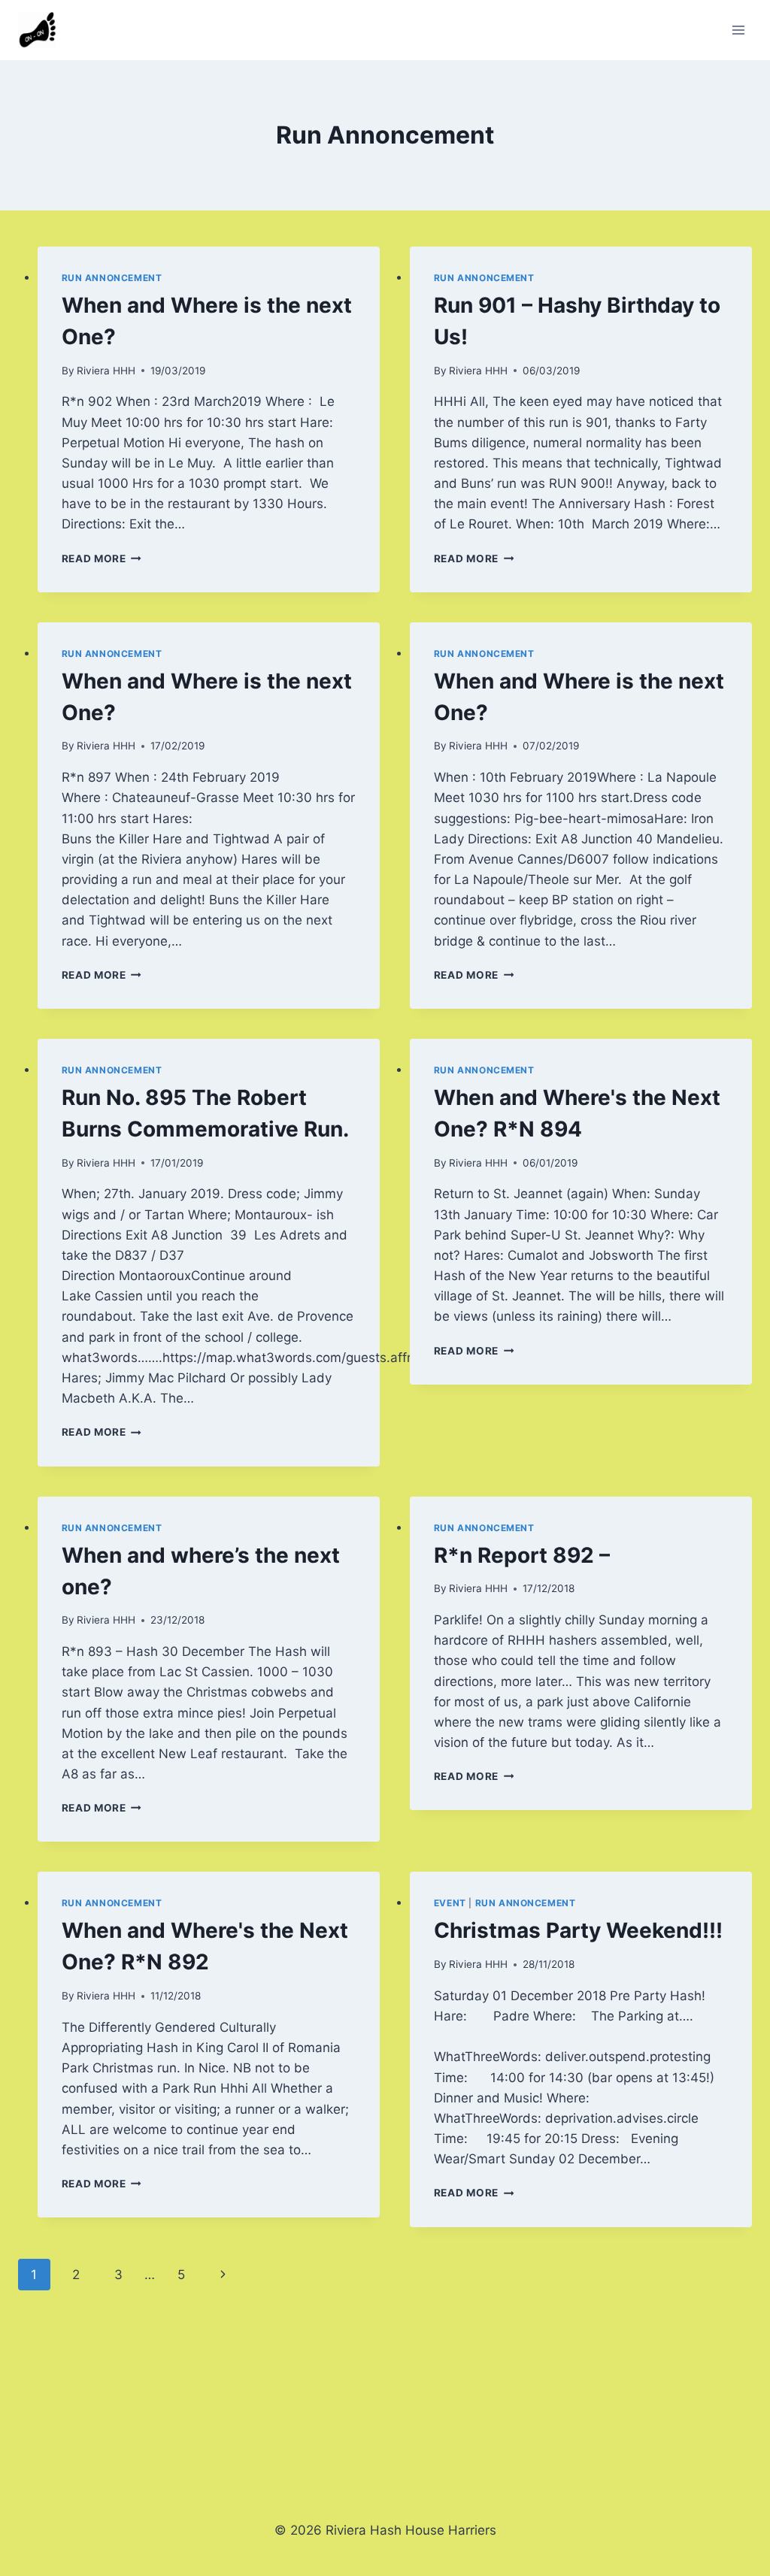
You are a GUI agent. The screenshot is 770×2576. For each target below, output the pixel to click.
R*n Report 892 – (522, 1555)
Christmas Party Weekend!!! (578, 1930)
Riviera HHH (106, 371)
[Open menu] (738, 30)
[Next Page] (224, 2275)
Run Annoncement (112, 278)
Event (450, 1903)
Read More (102, 558)
